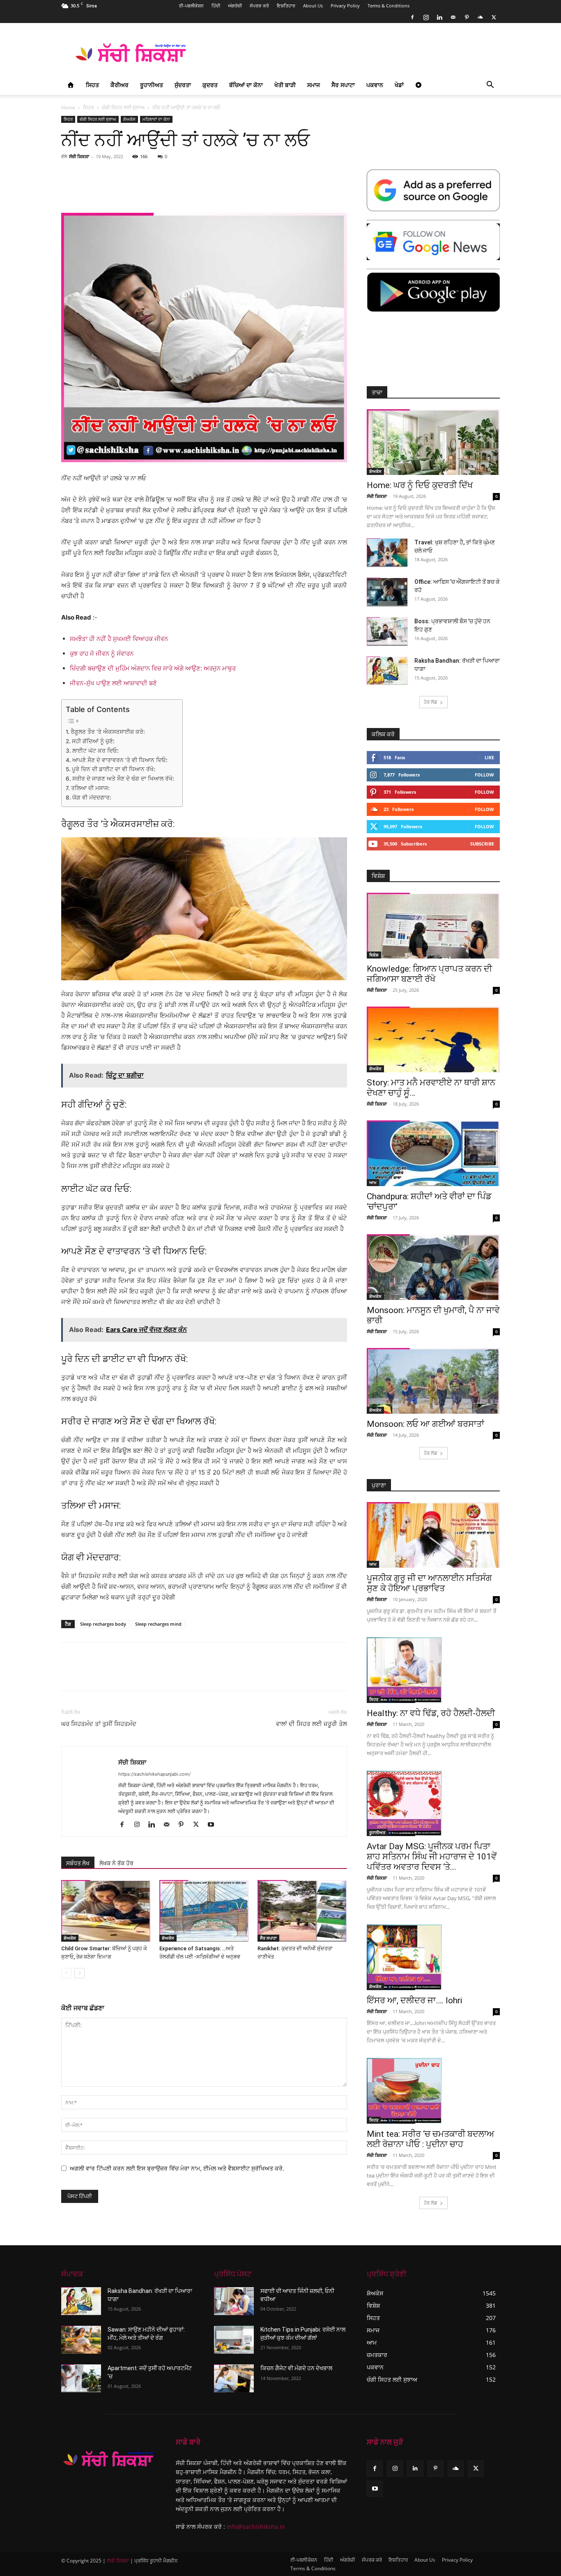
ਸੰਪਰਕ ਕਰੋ (259, 6)
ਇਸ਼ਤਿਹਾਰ (286, 6)
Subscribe (482, 844)
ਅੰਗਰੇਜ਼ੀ (235, 6)
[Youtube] (214, 1825)
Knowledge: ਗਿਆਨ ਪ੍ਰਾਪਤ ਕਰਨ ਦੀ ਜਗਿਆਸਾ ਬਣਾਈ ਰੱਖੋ (429, 974)
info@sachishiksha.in (256, 2527)
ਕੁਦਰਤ (210, 85)
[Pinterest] (467, 17)
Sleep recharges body (103, 1624)
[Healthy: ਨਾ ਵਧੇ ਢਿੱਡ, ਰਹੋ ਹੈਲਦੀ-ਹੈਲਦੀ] (433, 1670)
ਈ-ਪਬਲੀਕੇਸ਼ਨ (191, 6)
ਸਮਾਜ (314, 85)
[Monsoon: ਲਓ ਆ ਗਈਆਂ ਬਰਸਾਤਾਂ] (433, 1381)
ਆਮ (373, 1182)
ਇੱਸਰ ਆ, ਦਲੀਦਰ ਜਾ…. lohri (414, 2000)
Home (68, 107)
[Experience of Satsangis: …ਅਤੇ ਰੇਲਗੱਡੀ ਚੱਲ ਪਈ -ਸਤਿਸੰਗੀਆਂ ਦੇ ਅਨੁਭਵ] (204, 1911)
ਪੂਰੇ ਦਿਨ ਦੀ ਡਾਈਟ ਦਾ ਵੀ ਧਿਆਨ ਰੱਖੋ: (114, 769)
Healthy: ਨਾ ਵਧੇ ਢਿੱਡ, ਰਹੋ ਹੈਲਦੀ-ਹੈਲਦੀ (431, 1713)
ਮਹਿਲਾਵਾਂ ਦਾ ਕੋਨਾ (156, 119)
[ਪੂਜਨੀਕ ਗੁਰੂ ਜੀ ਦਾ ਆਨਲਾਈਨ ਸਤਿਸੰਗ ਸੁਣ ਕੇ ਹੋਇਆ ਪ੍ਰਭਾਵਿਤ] (433, 1535)
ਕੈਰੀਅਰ (120, 85)
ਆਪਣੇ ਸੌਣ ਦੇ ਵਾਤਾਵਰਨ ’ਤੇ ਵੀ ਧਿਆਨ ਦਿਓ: (120, 760)
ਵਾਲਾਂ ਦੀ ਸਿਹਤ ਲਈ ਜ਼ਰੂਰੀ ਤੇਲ (312, 1724)
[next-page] (79, 1973)
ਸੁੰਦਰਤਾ (183, 85)
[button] (490, 86)
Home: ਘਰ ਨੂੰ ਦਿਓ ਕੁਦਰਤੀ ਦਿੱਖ (420, 485)
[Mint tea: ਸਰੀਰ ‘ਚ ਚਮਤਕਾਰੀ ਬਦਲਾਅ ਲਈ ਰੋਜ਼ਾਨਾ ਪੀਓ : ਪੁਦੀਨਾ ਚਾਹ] (433, 2091)
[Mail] (453, 17)
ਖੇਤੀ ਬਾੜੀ (285, 85)
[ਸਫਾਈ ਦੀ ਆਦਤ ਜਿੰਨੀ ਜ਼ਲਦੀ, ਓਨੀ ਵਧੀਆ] (234, 2301)
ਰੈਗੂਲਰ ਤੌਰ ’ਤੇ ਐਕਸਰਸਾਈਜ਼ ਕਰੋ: (108, 732)
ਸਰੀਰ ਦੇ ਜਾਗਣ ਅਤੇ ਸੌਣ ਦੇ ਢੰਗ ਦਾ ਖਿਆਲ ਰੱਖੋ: (123, 779)
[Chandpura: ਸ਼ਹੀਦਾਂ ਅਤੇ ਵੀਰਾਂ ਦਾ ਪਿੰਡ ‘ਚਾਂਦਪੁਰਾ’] (433, 1153)
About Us (313, 6)
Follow (484, 775)
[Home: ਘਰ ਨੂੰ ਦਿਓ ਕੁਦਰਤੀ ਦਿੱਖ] (433, 442)
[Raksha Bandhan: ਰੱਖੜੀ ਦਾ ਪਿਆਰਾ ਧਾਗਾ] (387, 671)
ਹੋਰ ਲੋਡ (431, 702)
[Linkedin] (439, 17)
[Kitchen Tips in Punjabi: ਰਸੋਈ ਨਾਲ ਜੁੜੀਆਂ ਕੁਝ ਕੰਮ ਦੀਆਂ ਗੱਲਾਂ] (234, 2340)
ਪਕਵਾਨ (375, 85)
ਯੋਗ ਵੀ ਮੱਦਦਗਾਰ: (92, 797)
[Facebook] (412, 17)
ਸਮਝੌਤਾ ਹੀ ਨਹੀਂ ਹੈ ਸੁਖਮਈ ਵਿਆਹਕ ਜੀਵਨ (119, 639)
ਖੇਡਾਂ (399, 85)
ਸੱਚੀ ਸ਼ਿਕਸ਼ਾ (79, 156)
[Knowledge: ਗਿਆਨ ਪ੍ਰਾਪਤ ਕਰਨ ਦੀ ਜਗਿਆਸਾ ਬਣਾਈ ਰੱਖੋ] (433, 926)
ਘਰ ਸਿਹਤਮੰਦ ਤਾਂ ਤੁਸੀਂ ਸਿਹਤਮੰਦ (99, 1724)
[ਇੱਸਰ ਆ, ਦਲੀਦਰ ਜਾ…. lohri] (433, 1957)
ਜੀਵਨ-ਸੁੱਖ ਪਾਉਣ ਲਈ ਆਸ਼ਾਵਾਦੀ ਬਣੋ (113, 683)
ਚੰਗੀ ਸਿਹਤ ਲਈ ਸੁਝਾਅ (123, 107)
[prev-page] (66, 1973)
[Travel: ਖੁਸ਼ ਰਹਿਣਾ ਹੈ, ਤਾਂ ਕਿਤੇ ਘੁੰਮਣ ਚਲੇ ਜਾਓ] (387, 553)
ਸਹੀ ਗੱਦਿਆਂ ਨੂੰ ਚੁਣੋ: (93, 741)
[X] (494, 17)
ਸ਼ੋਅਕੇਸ (129, 119)
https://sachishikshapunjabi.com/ (154, 1774)
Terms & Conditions (389, 6)
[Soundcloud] (480, 17)
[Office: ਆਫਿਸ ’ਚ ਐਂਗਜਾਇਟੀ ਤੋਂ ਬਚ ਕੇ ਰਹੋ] (387, 592)
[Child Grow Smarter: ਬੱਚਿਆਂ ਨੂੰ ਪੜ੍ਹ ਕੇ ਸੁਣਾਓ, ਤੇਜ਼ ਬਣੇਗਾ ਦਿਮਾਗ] (106, 1911)
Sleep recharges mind (158, 1624)
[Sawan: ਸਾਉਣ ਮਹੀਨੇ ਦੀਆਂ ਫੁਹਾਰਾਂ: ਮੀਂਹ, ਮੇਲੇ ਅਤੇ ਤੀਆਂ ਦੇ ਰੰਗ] (81, 2340)
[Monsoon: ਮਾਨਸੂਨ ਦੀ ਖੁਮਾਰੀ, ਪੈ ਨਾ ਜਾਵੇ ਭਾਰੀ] (433, 1267)
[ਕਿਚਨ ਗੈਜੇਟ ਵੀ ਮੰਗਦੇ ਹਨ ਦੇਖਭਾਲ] (234, 2378)
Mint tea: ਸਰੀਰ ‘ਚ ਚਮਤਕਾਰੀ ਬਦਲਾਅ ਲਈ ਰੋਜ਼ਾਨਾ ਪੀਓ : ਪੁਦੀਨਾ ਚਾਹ (430, 2139)
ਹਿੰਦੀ (216, 6)
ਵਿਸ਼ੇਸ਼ (374, 955)
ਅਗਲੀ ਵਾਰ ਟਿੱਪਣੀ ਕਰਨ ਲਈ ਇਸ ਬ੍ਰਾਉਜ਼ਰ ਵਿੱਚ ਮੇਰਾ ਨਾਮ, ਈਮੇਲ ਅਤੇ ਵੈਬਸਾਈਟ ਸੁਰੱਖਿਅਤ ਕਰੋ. (177, 2168)
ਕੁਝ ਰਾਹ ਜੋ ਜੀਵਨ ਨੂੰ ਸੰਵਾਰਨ (102, 653)
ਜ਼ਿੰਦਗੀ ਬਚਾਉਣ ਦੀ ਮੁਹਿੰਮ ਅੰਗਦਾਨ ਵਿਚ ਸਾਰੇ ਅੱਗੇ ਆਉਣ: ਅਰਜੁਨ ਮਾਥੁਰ (153, 668)
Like (489, 757)
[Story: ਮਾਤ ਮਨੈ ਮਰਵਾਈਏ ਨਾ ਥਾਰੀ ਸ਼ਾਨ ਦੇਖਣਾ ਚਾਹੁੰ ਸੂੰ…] (433, 1039)
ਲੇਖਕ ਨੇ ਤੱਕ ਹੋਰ (116, 1863)
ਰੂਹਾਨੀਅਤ (152, 85)
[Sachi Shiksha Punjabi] (109, 2459)
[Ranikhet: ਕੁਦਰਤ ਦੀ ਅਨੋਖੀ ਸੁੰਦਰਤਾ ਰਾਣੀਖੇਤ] (302, 1911)
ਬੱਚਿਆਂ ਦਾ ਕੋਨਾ (246, 85)
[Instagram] (426, 17)
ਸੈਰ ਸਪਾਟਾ (343, 85)
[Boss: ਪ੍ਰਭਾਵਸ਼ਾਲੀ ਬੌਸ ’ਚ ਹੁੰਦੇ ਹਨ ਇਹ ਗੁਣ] (387, 631)
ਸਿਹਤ (92, 85)
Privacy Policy (345, 6)
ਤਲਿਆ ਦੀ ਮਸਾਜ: (90, 788)
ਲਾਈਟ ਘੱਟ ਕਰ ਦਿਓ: (95, 751)
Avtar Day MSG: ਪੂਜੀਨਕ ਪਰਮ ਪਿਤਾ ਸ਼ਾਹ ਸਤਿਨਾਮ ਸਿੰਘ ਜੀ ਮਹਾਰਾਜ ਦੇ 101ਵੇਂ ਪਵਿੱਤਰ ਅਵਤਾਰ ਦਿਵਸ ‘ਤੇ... (432, 1857)
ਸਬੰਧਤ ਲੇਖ (78, 1863)
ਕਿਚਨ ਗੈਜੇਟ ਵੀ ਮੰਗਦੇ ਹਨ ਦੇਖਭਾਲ (296, 2368)
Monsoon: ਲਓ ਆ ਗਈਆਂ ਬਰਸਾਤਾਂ (425, 1424)
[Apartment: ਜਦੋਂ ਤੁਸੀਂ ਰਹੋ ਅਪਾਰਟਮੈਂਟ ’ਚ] (81, 2378)
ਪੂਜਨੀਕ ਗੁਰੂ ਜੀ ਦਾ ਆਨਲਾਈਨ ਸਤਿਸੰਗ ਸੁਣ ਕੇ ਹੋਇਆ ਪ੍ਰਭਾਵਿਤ (429, 1583)
